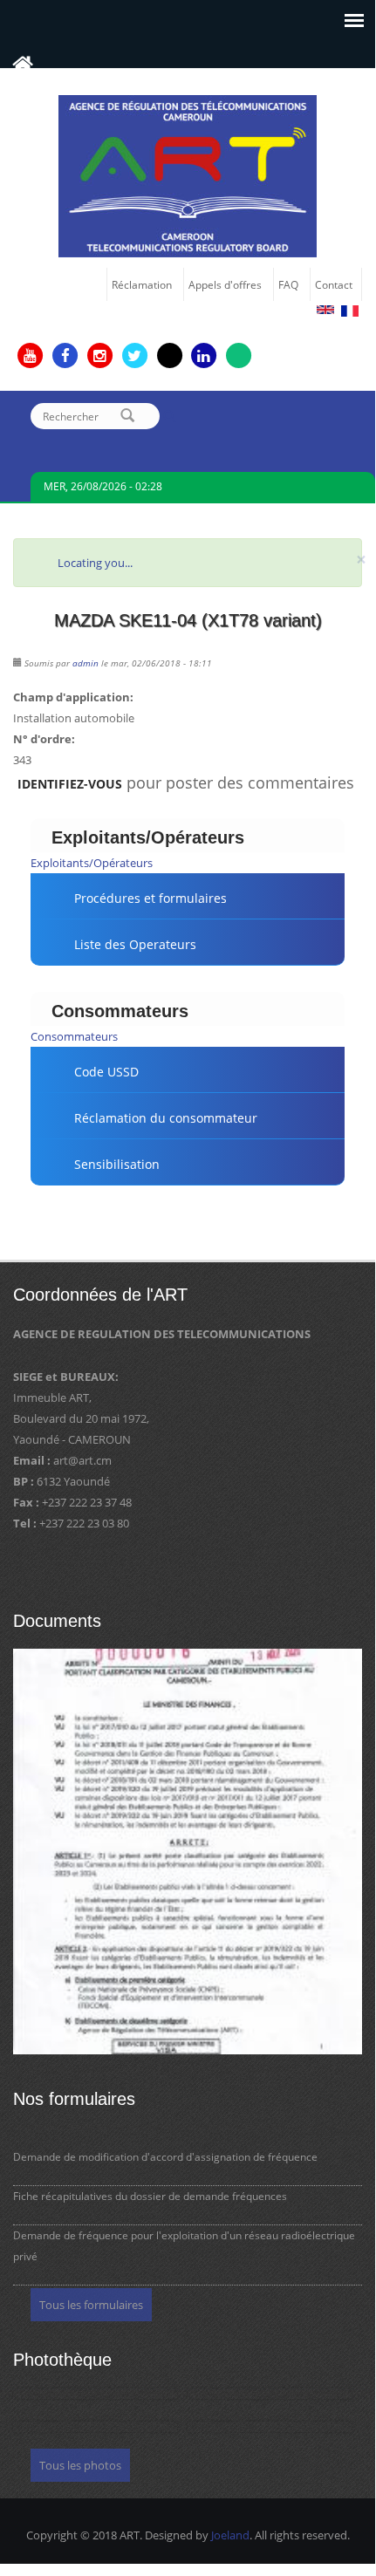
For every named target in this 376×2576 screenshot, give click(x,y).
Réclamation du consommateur (166, 1118)
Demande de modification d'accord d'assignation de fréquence (165, 2157)
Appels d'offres (225, 284)
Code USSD (106, 1072)
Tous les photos (80, 2465)
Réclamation (142, 284)
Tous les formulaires (91, 2305)
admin (85, 663)
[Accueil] (188, 174)
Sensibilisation (117, 1164)
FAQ (288, 284)
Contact (334, 284)
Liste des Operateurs (135, 944)
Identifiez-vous (70, 784)
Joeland (230, 2535)
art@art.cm (82, 1460)
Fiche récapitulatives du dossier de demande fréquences (150, 2196)
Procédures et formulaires (150, 898)
